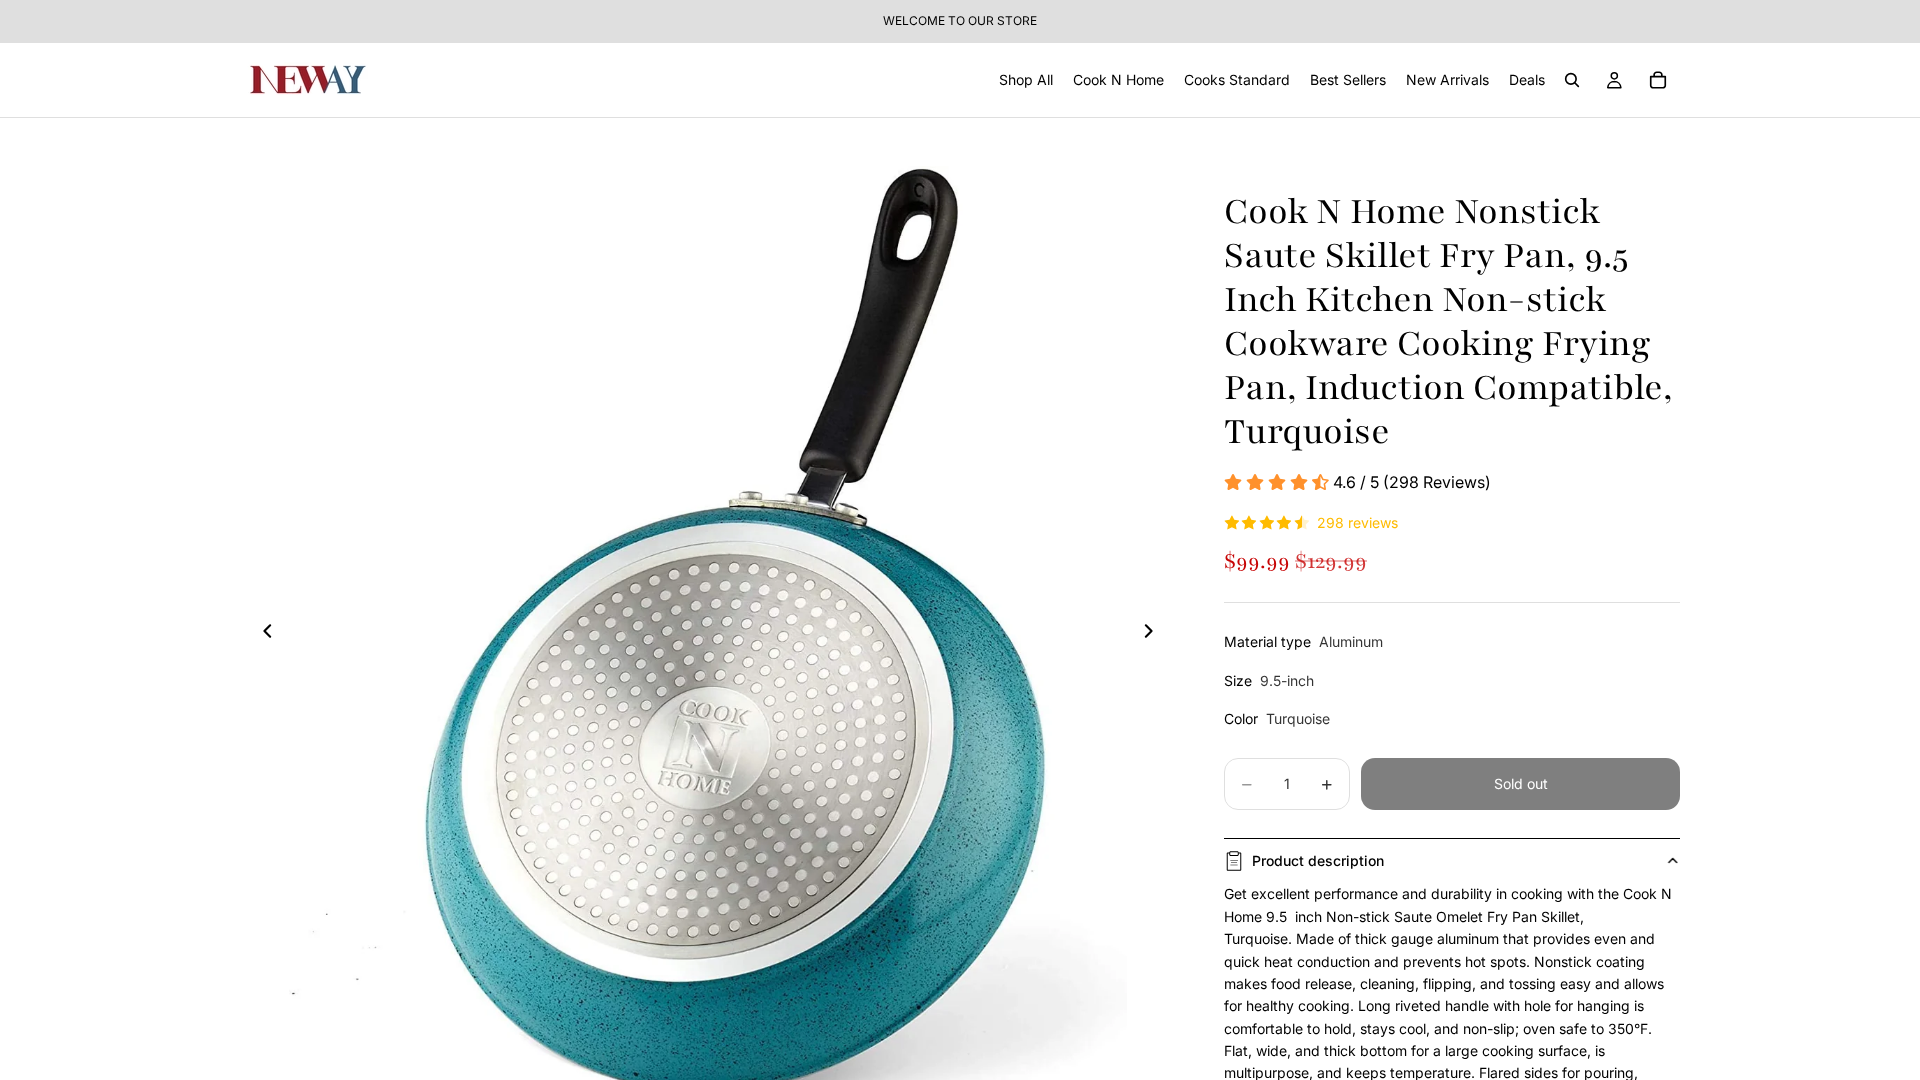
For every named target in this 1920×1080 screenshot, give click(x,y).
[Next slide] (1154, 634)
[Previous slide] (262, 634)
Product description (1318, 860)
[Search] (1572, 80)
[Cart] (1658, 80)
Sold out (1521, 783)
